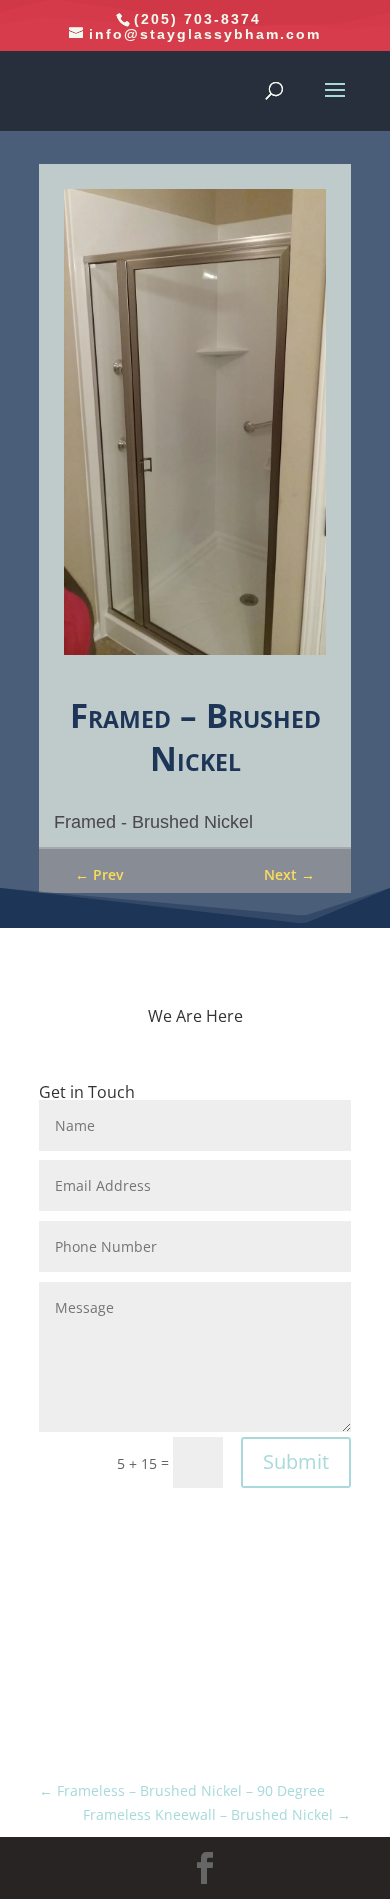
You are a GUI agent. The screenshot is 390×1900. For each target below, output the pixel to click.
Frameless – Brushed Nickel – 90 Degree (182, 1790)
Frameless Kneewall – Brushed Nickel (217, 1814)
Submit (296, 1461)
